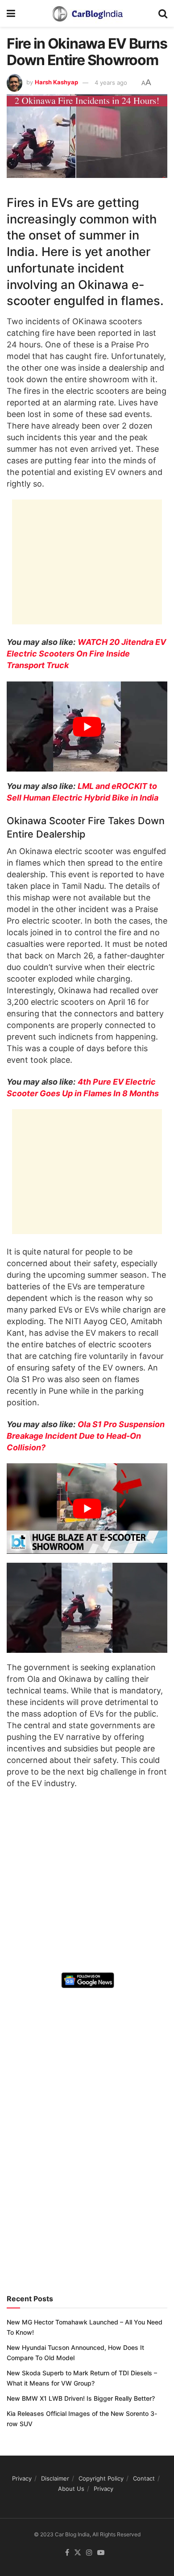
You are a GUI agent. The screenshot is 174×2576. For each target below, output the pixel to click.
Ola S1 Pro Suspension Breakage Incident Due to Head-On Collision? (86, 1436)
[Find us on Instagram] (89, 2553)
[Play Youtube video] (87, 727)
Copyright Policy (101, 2478)
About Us (71, 2489)
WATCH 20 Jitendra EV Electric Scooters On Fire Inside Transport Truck (86, 654)
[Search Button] (163, 13)
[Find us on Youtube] (101, 2553)
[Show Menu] (11, 13)
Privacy (22, 2478)
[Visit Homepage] (87, 13)
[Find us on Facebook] (67, 2553)
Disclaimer (55, 2478)
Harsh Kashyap (56, 83)
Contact (144, 2478)
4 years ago (111, 83)
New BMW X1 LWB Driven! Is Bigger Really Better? (81, 2398)
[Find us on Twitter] (78, 2553)
